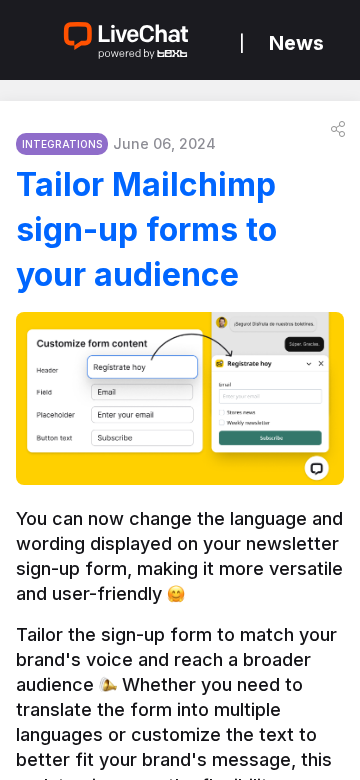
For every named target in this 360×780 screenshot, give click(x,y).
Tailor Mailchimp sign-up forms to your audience (146, 229)
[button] (338, 129)
